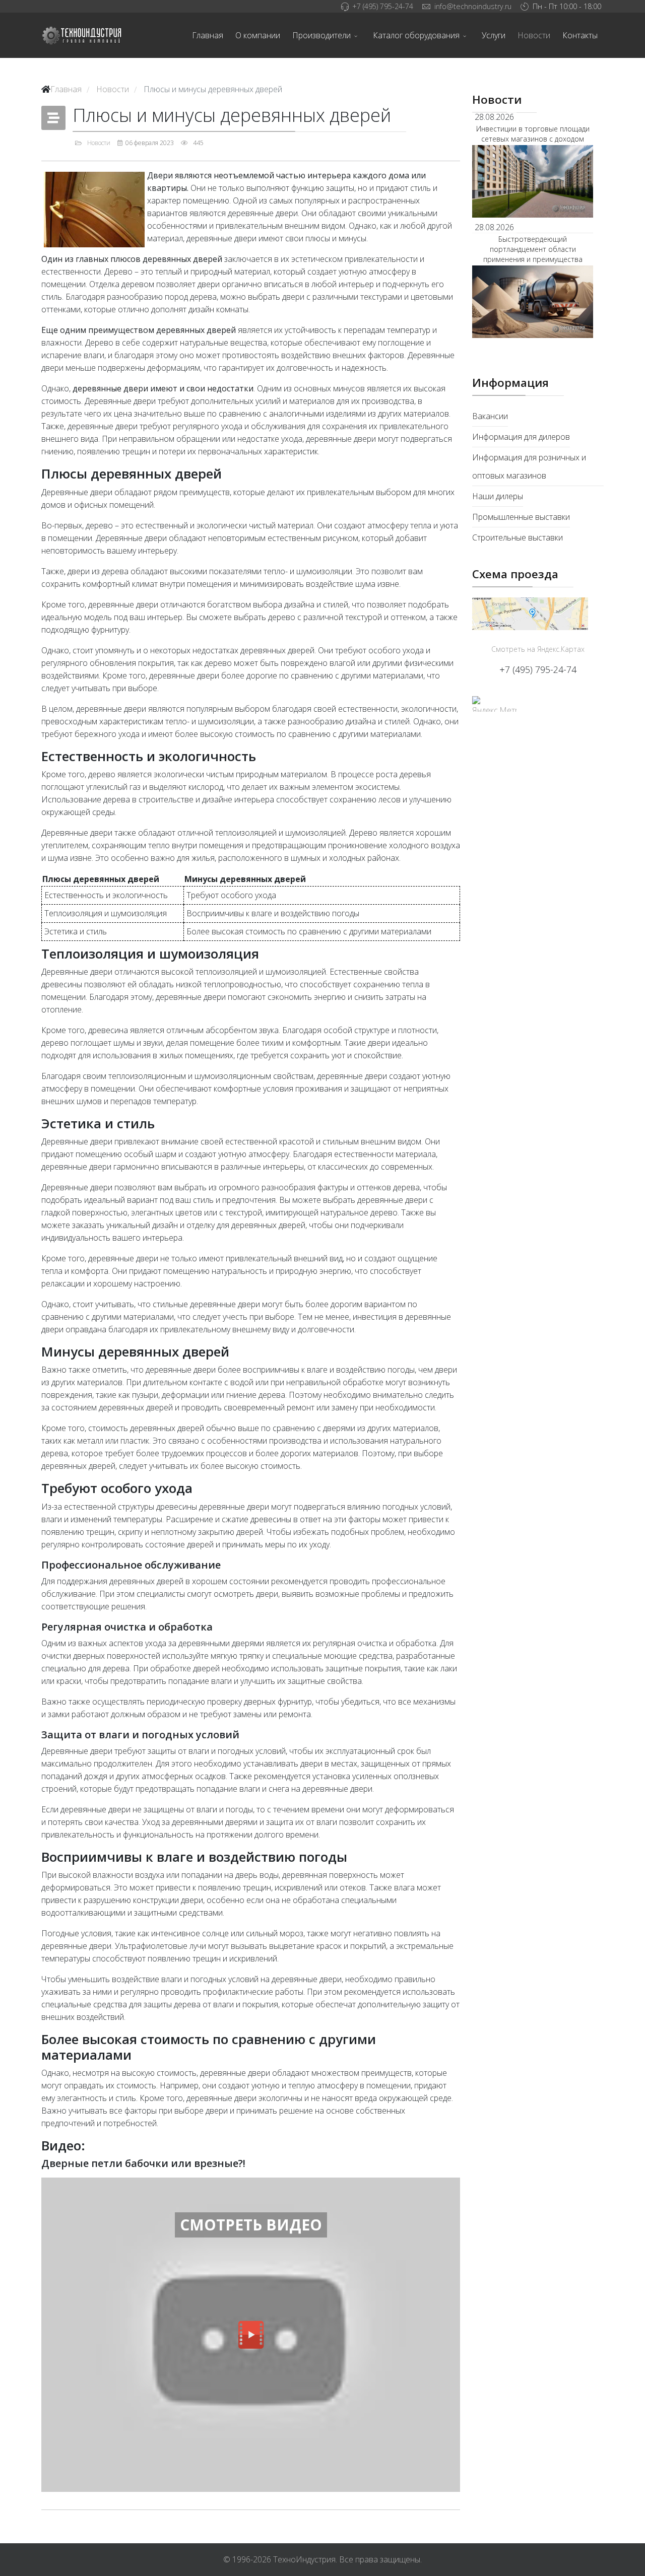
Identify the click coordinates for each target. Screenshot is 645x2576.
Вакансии (490, 416)
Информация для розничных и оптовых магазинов (529, 466)
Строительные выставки (518, 537)
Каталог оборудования (416, 35)
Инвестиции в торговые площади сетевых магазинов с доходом (533, 134)
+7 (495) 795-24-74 (383, 6)
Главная (208, 35)
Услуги (494, 35)
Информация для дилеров (521, 437)
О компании (258, 35)
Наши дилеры (498, 496)
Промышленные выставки (521, 517)
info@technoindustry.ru (473, 6)
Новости (534, 35)
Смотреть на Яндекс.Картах (538, 649)
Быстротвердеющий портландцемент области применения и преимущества (533, 249)
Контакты (580, 35)
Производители (321, 35)
